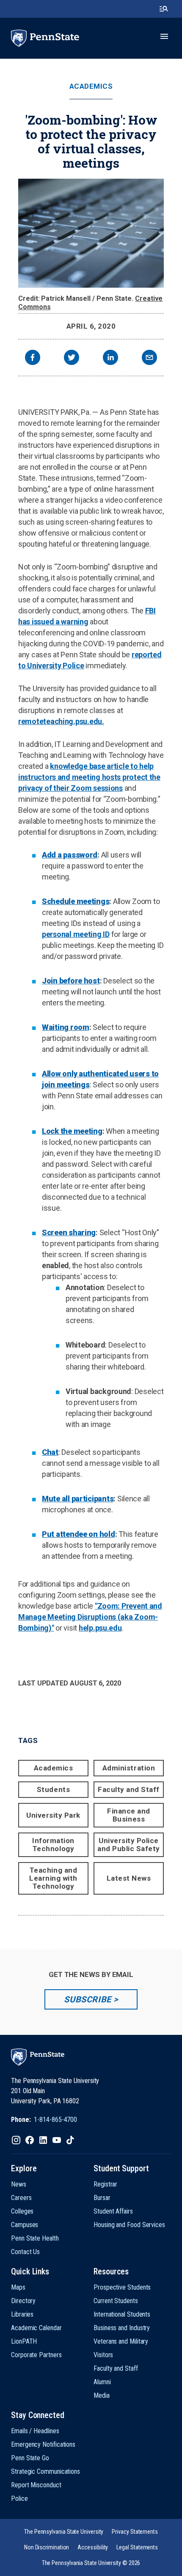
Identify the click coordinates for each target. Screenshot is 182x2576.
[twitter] (72, 358)
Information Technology (53, 1845)
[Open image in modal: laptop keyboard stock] (91, 233)
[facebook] (33, 358)
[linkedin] (110, 358)
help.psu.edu (100, 1628)
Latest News (129, 1878)
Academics (91, 86)
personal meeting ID (76, 934)
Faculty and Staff (129, 1789)
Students (53, 1789)
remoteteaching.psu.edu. (61, 721)
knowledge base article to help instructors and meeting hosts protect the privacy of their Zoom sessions (89, 777)
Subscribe (87, 1999)
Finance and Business (129, 1815)
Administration (129, 1768)
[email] (149, 358)
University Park (53, 1815)
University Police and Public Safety (129, 1845)
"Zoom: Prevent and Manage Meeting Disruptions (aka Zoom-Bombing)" (90, 1617)
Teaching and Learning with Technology (53, 1878)
